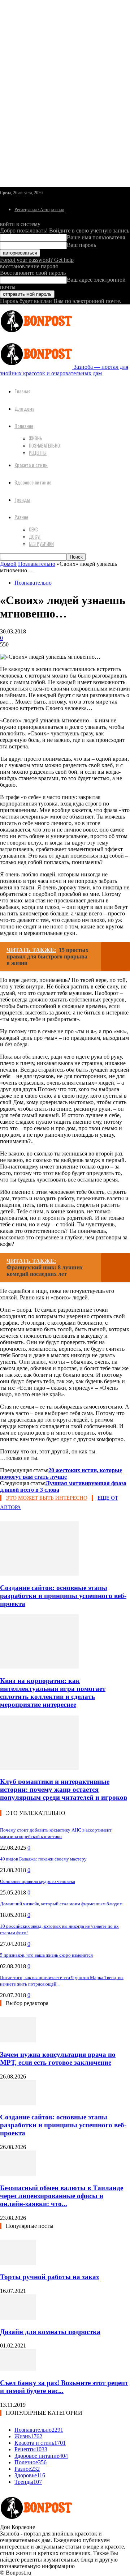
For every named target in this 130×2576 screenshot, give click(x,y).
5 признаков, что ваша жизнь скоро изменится (46, 1955)
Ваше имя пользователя (96, 237)
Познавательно (44, 445)
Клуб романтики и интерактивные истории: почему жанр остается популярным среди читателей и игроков (64, 1789)
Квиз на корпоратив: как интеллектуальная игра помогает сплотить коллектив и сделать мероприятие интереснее (53, 1693)
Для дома (24, 408)
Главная (22, 391)
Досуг (35, 537)
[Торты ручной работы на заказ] (18, 2263)
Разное (21, 517)
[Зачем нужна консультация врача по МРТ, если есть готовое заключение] (18, 2040)
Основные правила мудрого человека (38, 1881)
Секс (33, 529)
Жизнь (36, 438)
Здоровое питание (33, 482)
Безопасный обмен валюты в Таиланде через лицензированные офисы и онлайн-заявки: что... (62, 2196)
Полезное (24, 426)
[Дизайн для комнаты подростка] (18, 2318)
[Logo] (36, 334)
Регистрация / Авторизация (39, 210)
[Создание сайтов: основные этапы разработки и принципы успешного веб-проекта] (39, 1574)
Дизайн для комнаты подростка (50, 2332)
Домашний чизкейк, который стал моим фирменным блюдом (61, 1904)
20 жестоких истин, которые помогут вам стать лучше (61, 1473)
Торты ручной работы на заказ (49, 2277)
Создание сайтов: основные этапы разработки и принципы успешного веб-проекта (63, 1596)
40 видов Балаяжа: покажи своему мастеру (43, 1859)
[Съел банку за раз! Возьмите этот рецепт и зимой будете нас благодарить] (18, 2369)
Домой (8, 564)
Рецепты (38, 453)
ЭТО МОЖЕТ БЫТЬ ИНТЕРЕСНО (47, 1498)
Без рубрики (41, 544)
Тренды (22, 499)
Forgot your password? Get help (37, 260)
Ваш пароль (81, 245)
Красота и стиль (31, 465)
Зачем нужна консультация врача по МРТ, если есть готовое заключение (58, 2058)
